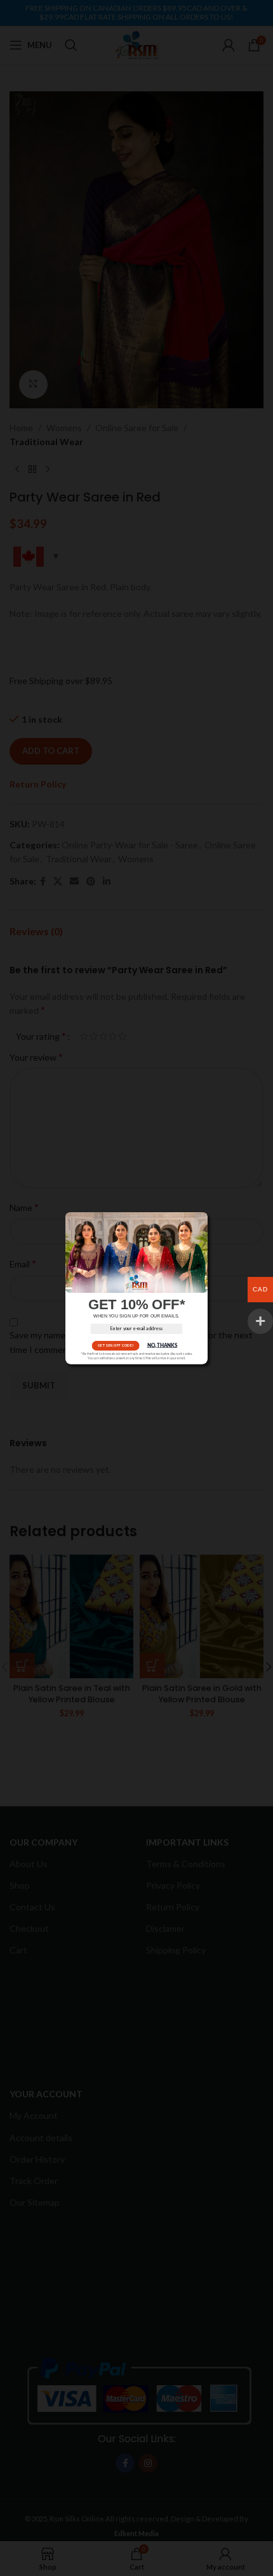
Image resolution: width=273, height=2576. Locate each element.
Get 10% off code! (116, 1345)
